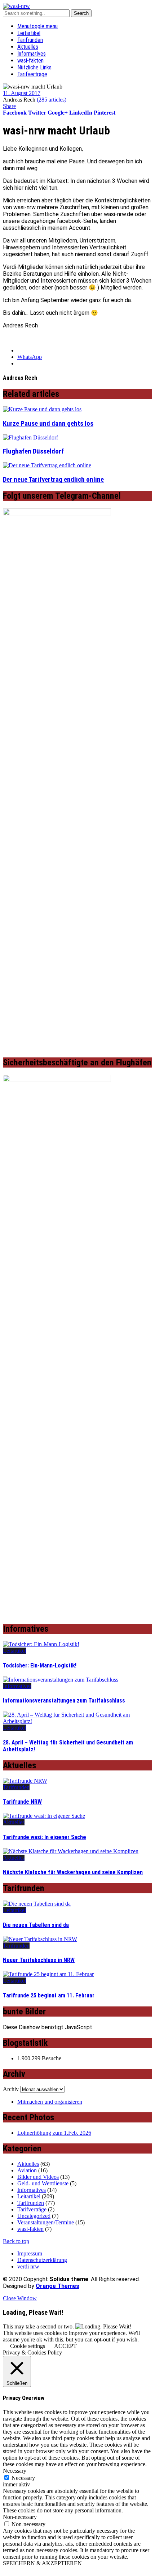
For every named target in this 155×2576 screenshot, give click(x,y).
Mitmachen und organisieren (50, 2102)
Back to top (16, 2241)
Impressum (30, 2253)
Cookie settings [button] (28, 2346)
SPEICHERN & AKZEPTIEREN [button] (42, 2563)
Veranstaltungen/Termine (46, 2222)
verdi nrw (28, 2266)
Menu (37, 26)
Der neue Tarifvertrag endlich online (53, 480)
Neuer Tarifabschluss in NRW (39, 1960)
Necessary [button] (15, 2471)
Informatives (32, 54)
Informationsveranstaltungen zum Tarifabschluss (64, 1701)
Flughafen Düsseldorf (33, 451)
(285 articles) (52, 100)
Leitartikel (29, 33)
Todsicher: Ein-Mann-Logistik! (40, 1665)
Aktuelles (28, 47)
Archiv (11, 2089)
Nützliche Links (34, 67)
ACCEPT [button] (65, 2346)
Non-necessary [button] (20, 2517)
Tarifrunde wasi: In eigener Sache (45, 1837)
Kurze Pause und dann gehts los (48, 424)
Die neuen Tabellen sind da (36, 1925)
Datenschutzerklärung (42, 2260)
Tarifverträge (32, 74)
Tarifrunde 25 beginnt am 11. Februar (49, 1995)
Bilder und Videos (38, 2177)
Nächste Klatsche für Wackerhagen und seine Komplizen (73, 1872)
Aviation (27, 2170)
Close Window (20, 2298)
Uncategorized (34, 2216)
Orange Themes (57, 2286)
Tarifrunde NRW (22, 1802)
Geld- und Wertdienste (43, 2183)
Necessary (23, 2478)
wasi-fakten (30, 61)
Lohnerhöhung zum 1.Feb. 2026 (54, 2133)
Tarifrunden (30, 40)
